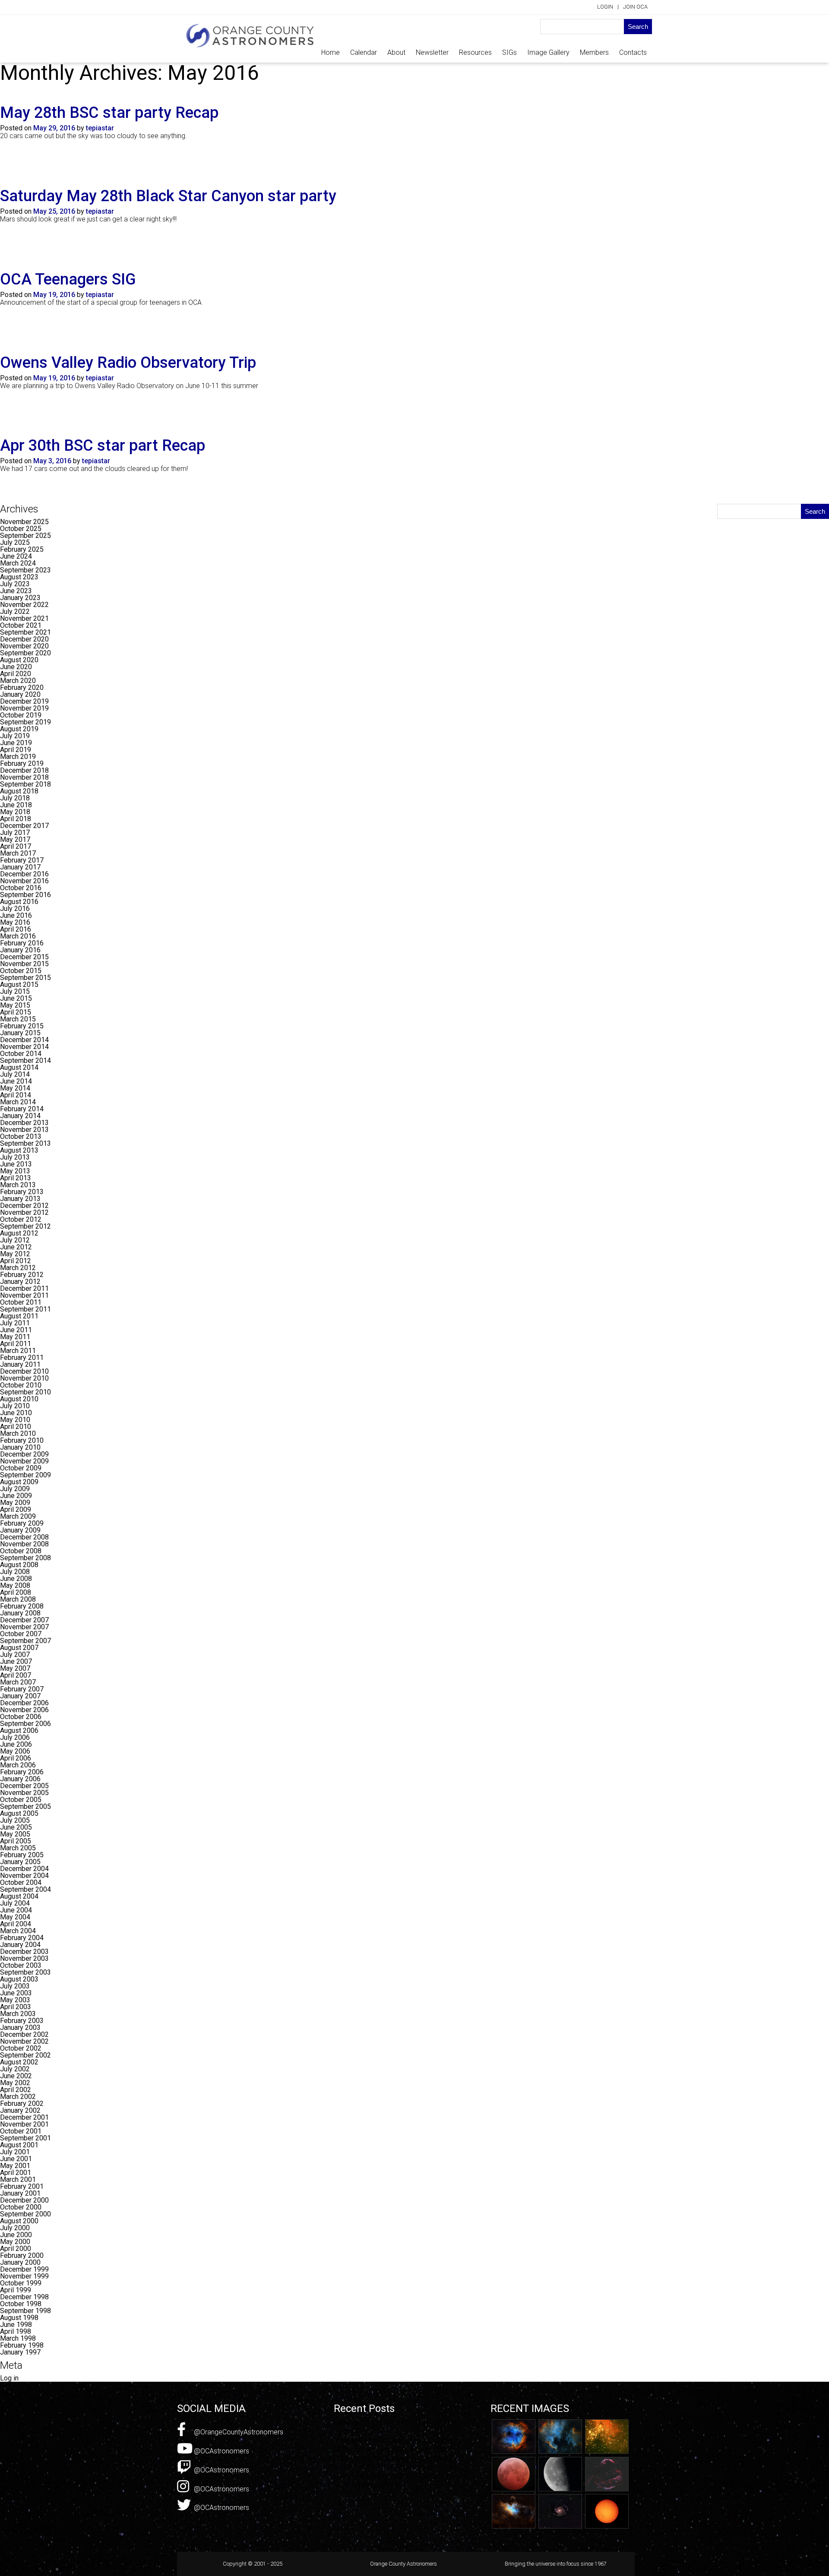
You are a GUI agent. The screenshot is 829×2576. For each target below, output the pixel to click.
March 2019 (18, 757)
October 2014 (21, 1054)
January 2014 (20, 1116)
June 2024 (16, 556)
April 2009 (16, 1509)
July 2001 (15, 2152)
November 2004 (24, 1876)
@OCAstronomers (221, 2451)
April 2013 (16, 1178)
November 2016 (24, 881)
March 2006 (18, 1765)
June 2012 (16, 1247)
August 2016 (19, 902)
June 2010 (16, 1413)
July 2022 (15, 612)
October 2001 (21, 2131)
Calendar (364, 52)
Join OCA (635, 7)
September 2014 (25, 1060)
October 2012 (21, 1219)
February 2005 (22, 1855)
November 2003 (24, 1958)
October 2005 (21, 1800)
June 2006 (16, 1744)
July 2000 (15, 2228)
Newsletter (432, 52)
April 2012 (16, 1261)
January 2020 (20, 694)
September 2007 (25, 1641)
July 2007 (15, 1655)
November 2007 (24, 1627)
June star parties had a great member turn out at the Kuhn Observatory (391, 2462)
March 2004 (18, 1931)
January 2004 (20, 1945)
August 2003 (19, 1979)
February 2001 (22, 2186)
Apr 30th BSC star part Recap (103, 446)
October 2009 (21, 1468)
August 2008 (19, 1565)
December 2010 (24, 1371)
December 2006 (24, 1703)
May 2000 (15, 2242)
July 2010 (15, 1406)
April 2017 (16, 846)
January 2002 (20, 2110)
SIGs (509, 52)
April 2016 (16, 929)
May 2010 (15, 1420)
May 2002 (15, 2083)
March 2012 (18, 1268)
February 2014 (22, 1109)
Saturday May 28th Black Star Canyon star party (168, 196)
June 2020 (16, 667)
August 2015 (19, 985)
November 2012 (24, 1212)
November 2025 (24, 522)
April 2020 (16, 674)
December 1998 (24, 2297)
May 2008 (15, 1585)
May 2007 (15, 1668)
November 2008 (24, 1544)
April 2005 (16, 1841)
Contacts (633, 52)
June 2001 (16, 2159)
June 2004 (16, 1910)
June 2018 (16, 805)
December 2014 (24, 1040)
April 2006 (16, 1758)
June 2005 (16, 1827)
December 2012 (24, 1206)
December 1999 (24, 2269)
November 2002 (24, 2041)
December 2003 (24, 1952)
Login (605, 7)
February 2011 (22, 1358)
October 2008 (21, 1551)
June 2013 (16, 1164)
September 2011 (25, 1309)
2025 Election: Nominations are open (390, 2449)
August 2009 (19, 1482)
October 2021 (21, 625)
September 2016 (25, 895)
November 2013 (24, 1130)
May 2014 (15, 1088)
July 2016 (15, 909)
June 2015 (16, 998)
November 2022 (24, 605)
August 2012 (19, 1233)
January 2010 (20, 1447)
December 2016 (24, 874)
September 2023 (25, 570)
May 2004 (15, 1917)
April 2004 (16, 1924)
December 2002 (24, 2034)
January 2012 (20, 1282)
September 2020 (25, 653)
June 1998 (16, 2325)
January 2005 (20, 1862)
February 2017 (22, 860)
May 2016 (15, 922)
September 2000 (25, 2214)
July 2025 (15, 542)
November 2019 (24, 708)
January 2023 (20, 598)
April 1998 (16, 2331)
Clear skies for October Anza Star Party (393, 2440)
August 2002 (19, 2062)
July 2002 (15, 2069)
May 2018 (15, 812)
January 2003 (20, 2028)
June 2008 (16, 1579)
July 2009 (15, 1489)
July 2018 (15, 798)
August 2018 (19, 791)
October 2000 (21, 2207)
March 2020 (18, 681)
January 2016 (20, 950)
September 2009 (25, 1475)
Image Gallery (548, 52)
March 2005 (18, 1848)
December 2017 (24, 826)
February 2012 (22, 1275)
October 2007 (21, 1634)
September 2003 (25, 1972)
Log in (9, 2378)
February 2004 (22, 1938)
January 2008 (20, 1613)
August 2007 (19, 1648)
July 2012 (15, 1240)
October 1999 (21, 2283)
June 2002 (16, 2076)
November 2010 (24, 1378)
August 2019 (19, 729)
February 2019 (22, 763)
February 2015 (22, 1026)
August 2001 (19, 2145)
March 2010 (18, 1433)
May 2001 (15, 2166)
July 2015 (15, 991)
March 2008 (18, 1599)
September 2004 (25, 1889)
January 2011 (20, 1364)
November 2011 (24, 1295)
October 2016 (21, 888)
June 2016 (16, 915)
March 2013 (18, 1185)
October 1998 (21, 2304)
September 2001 (25, 2138)
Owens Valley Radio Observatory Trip (128, 363)
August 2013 (19, 1150)
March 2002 (18, 2097)
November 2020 (24, 646)
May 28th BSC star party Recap (109, 113)
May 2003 (15, 2000)
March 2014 (18, 1102)
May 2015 (15, 1005)
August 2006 (19, 1731)
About (396, 52)
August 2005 (19, 1813)
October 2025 (21, 529)
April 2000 (16, 2249)
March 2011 (18, 1351)
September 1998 (25, 2311)
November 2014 (24, 1047)
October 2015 (21, 971)
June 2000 (16, 2235)
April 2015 (16, 1012)
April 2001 (16, 2173)
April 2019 (16, 750)
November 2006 (24, 1710)
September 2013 (25, 1143)
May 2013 (15, 1171)
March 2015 (18, 1019)
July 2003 (15, 1986)
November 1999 (24, 2276)
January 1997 (20, 2352)
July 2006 (15, 1737)
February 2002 (22, 2103)
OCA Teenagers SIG (68, 279)
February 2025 (22, 549)
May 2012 (15, 1254)
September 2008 (25, 1558)
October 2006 (21, 1717)
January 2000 (20, 2262)
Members (594, 52)
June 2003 (16, 1993)
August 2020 (19, 660)
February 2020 (22, 687)
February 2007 (22, 1689)
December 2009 (24, 1454)
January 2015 (20, 1033)
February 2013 (22, 1192)
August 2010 (19, 1399)
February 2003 (22, 2021)
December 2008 (24, 1537)
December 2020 (24, 639)
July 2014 (15, 1074)
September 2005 (25, 1806)
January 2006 (20, 1779)
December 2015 (24, 957)
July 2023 (15, 584)
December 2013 (24, 1123)
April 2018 (16, 819)
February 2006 (22, 1772)
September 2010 (25, 1392)
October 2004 (21, 1882)
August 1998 (19, 2318)
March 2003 (18, 2014)
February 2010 (22, 1440)
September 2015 (25, 978)
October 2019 (21, 715)
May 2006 (15, 1751)
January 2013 (20, 1199)
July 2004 (15, 1903)
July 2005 (15, 1820)
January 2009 (20, 1530)
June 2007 (16, 1661)
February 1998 (22, 2345)
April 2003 (16, 2007)
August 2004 (19, 1896)
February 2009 (22, 1523)
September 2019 (25, 722)
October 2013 (21, 1136)
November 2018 (24, 777)
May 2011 (15, 1337)
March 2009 (18, 1516)
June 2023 (16, 591)
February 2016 (22, 943)
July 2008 (15, 1572)
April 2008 (16, 1592)
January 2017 (20, 867)
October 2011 (21, 1302)
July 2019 (15, 736)
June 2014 (16, 1081)
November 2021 (24, 618)
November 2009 (24, 1461)
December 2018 (24, 770)
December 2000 (24, 2200)
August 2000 (19, 2221)
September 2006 (25, 1724)
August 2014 (19, 1067)
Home (331, 52)
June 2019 (16, 743)
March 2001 (18, 2179)
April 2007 (16, 1675)
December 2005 (24, 1786)
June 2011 (16, 1330)
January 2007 (20, 1696)
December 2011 (24, 1288)
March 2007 (18, 1682)
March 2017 (18, 853)
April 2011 (16, 1344)
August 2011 (19, 1316)
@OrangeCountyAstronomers (238, 2432)
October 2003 (21, 1965)
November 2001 (24, 2124)
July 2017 (15, 833)
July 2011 (15, 1323)
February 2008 (22, 1606)
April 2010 (16, 1427)
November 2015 (24, 964)
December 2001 (24, 2117)
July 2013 (15, 1157)
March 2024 (18, 563)
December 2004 (24, 1869)
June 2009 (16, 1496)
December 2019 (24, 701)
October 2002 (21, 2048)
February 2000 (22, 2255)
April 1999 (16, 2290)
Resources (475, 52)
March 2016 (18, 936)
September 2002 (25, 2055)
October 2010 (21, 1385)
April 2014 (16, 1095)
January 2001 (20, 2193)
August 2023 (19, 577)
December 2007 (24, 1620)
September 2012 (25, 1226)
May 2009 (15, 1503)
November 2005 (24, 1793)
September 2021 (25, 632)
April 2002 (16, 2090)
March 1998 (18, 2338)
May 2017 (15, 839)
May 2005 (15, 1834)
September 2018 (25, 784)
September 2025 (25, 536)
